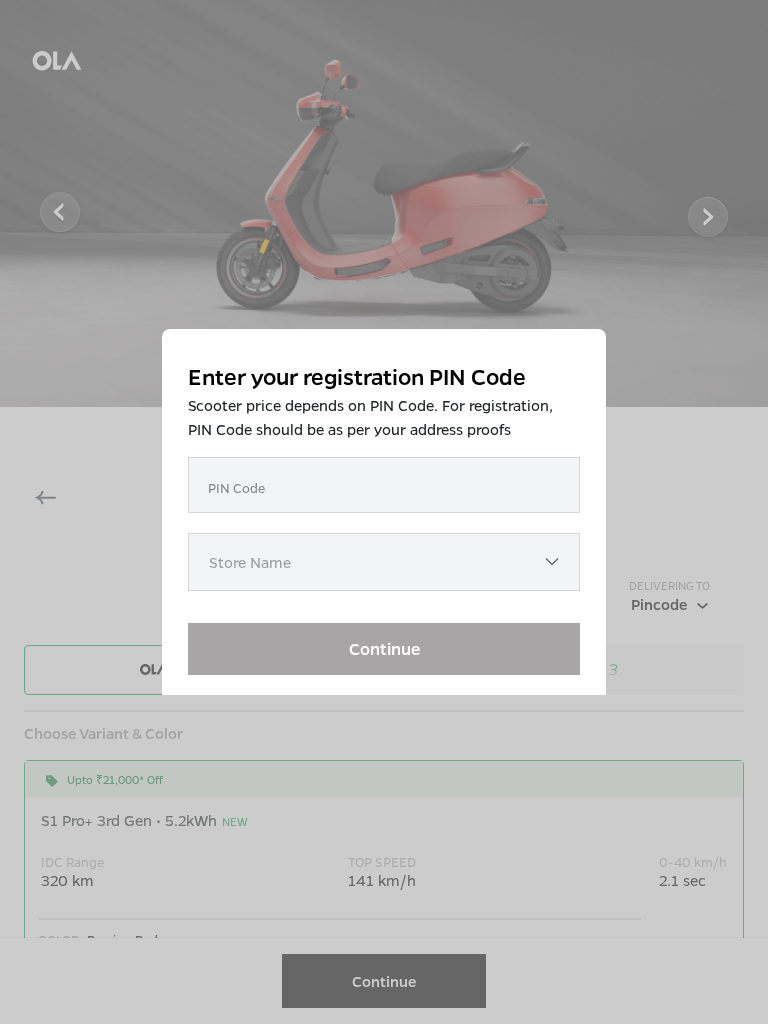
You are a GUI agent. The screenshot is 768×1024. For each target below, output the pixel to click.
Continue (384, 648)
